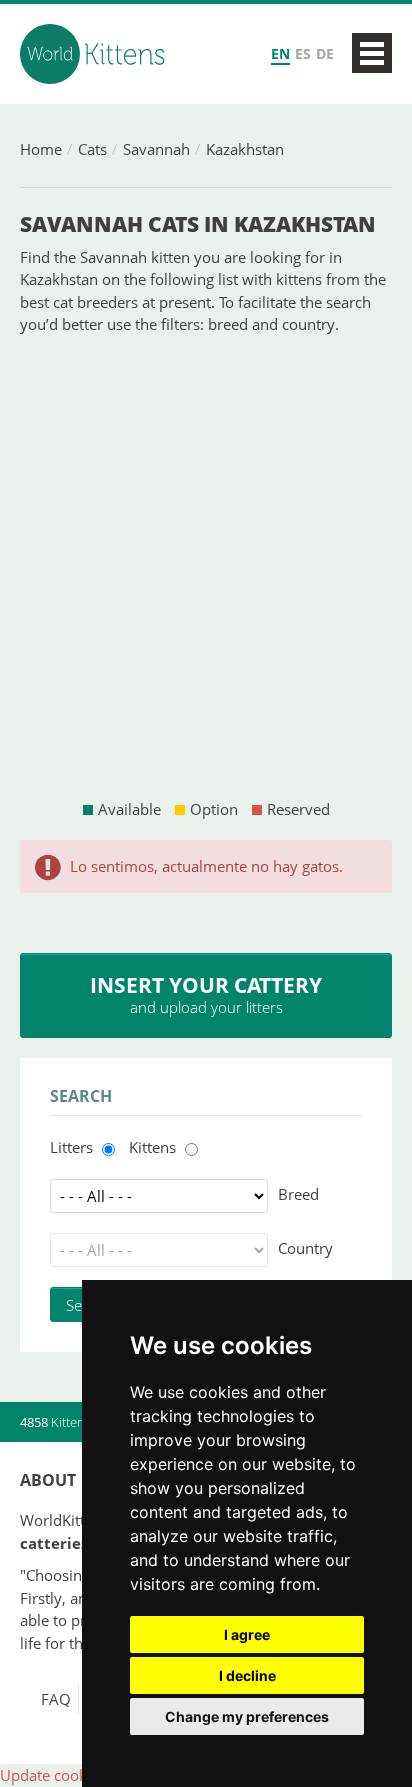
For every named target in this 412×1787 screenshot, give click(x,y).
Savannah (156, 149)
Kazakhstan (245, 149)
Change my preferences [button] (247, 1716)
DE (325, 53)
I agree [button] (247, 1634)
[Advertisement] (206, 567)
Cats (92, 149)
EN (280, 53)
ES (303, 53)
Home (41, 149)
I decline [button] (247, 1675)
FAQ (56, 1699)
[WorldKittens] (95, 54)
